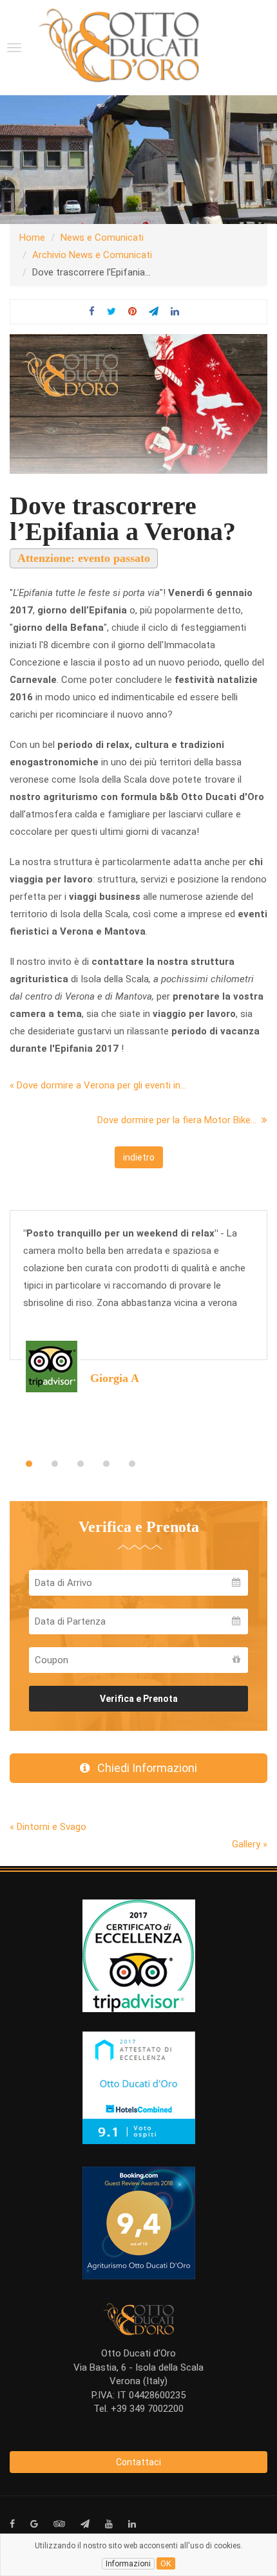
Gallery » (250, 1844)
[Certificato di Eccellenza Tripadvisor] (139, 1955)
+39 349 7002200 (147, 2409)
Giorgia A (115, 1378)
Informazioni (128, 2564)
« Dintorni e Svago (48, 1827)
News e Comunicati (102, 238)
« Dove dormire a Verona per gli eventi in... (98, 1085)
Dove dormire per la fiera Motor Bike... (179, 1120)
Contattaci (138, 2462)
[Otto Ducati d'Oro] (119, 45)
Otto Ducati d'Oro (138, 2353)
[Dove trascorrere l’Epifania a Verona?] (138, 404)
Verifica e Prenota (139, 1699)
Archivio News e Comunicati (92, 255)
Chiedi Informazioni (143, 1768)
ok (166, 2563)
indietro (139, 1157)
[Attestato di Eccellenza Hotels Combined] (139, 2087)
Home (32, 238)
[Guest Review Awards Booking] (139, 2223)
